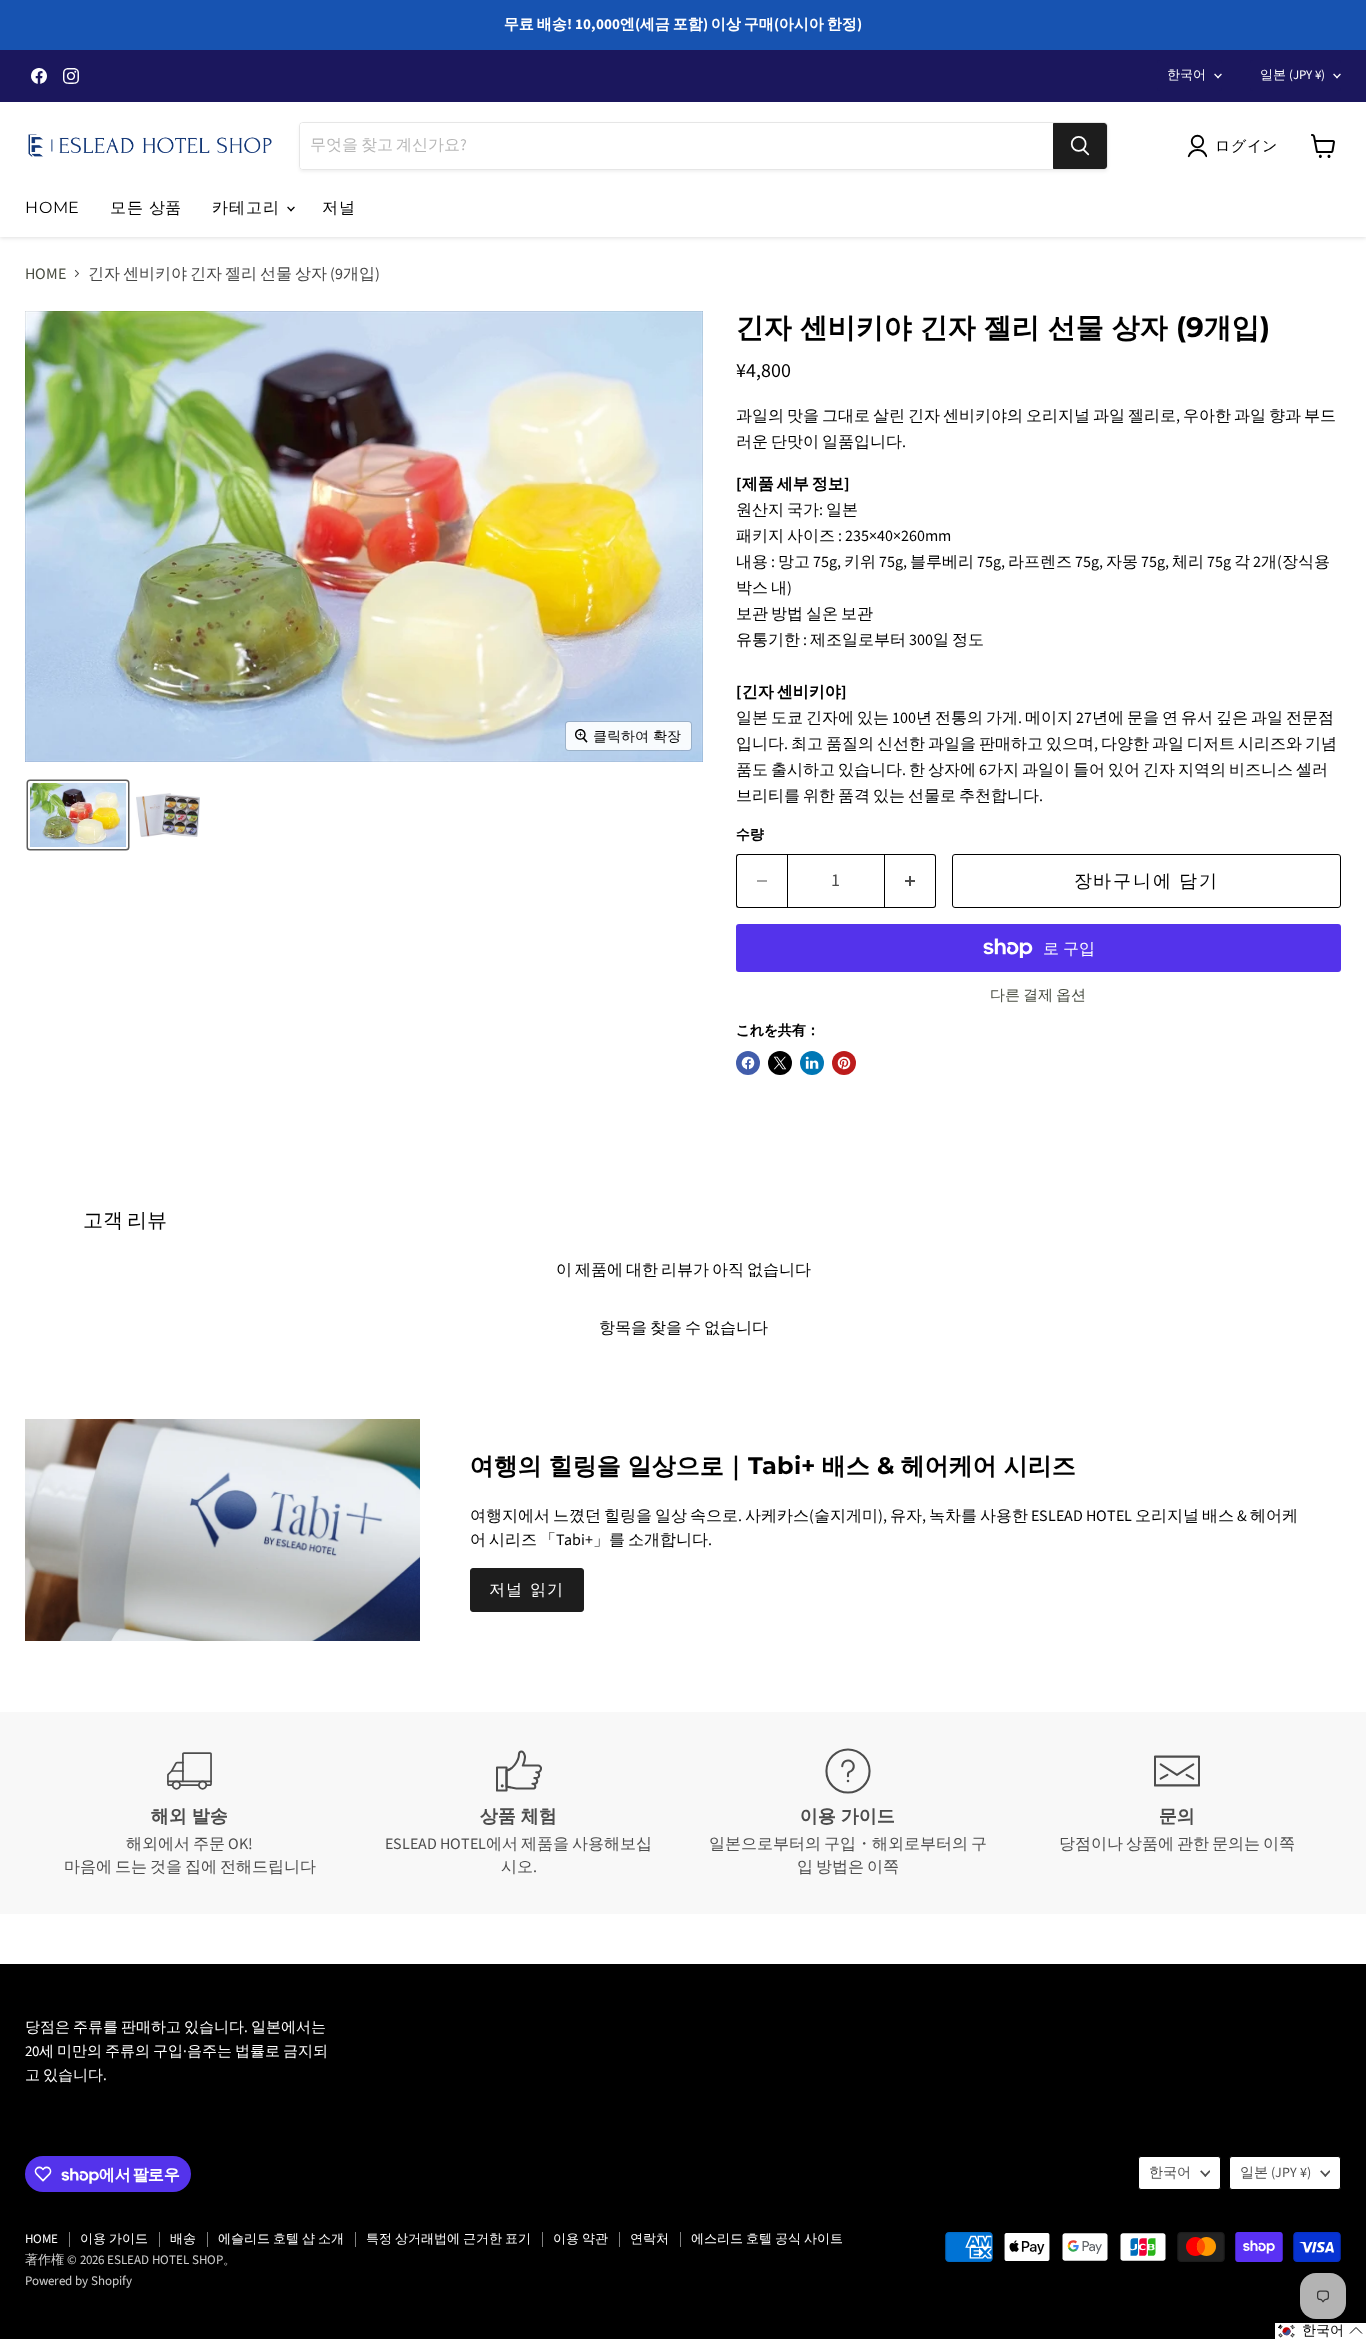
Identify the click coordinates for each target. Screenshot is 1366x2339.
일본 (1292, 75)
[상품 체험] (518, 1813)
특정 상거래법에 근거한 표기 (448, 2239)
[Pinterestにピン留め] (844, 1063)
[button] (1236, 146)
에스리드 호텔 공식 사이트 (767, 2239)
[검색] (1080, 146)
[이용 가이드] (847, 1813)
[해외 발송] (189, 1813)
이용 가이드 (114, 2239)
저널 (339, 207)
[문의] (1176, 1813)
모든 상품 (146, 207)
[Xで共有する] (780, 1063)
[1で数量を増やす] (910, 881)
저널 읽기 (527, 1589)
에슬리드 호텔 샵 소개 (281, 2239)
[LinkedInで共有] (812, 1063)
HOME (52, 207)
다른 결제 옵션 (1038, 995)
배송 (183, 2239)
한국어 (1186, 75)
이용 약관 (580, 2239)
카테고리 (248, 207)
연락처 (649, 2239)
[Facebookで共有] (748, 1063)
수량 (750, 835)
